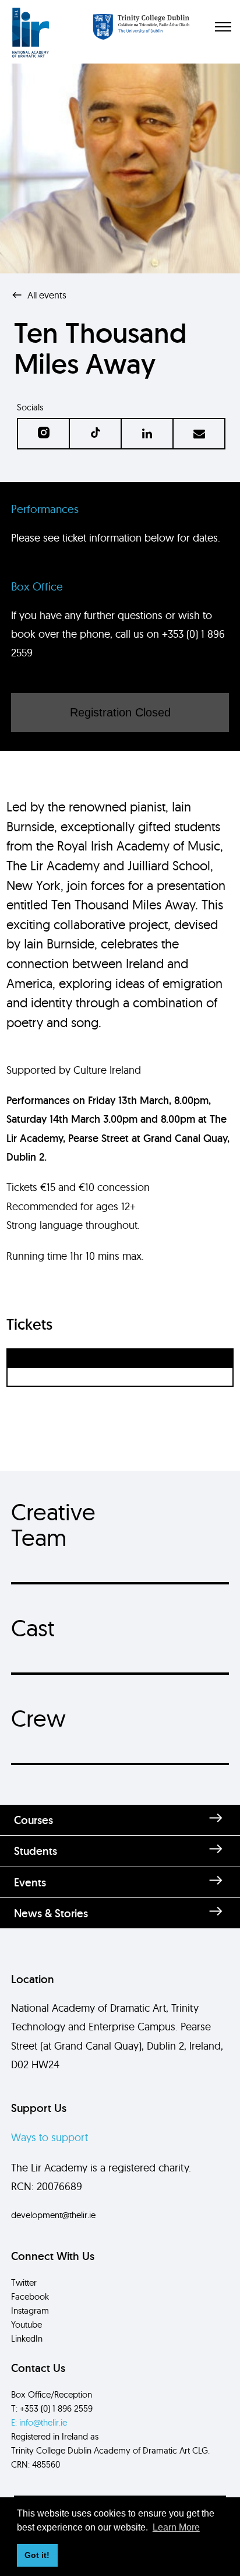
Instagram (30, 2310)
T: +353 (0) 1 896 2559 (52, 2408)
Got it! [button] (37, 2555)
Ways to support (50, 2137)
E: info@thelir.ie (39, 2422)
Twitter (24, 2282)
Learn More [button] (176, 2527)
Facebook (30, 2296)
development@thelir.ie (53, 2215)
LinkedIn (27, 2338)
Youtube (27, 2324)
